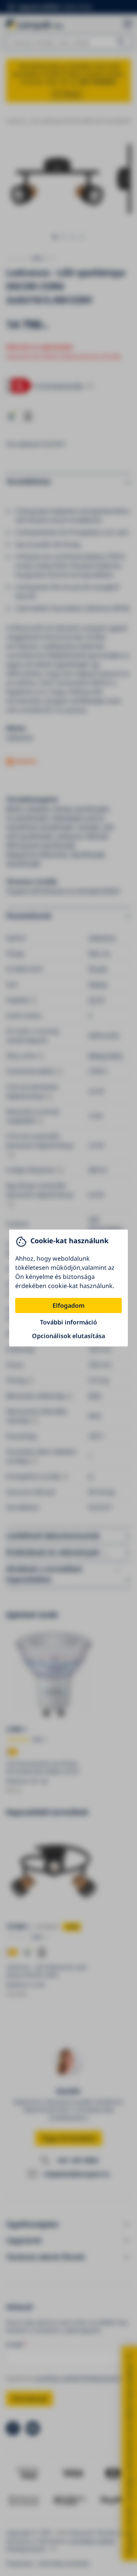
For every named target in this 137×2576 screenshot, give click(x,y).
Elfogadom (68, 1305)
